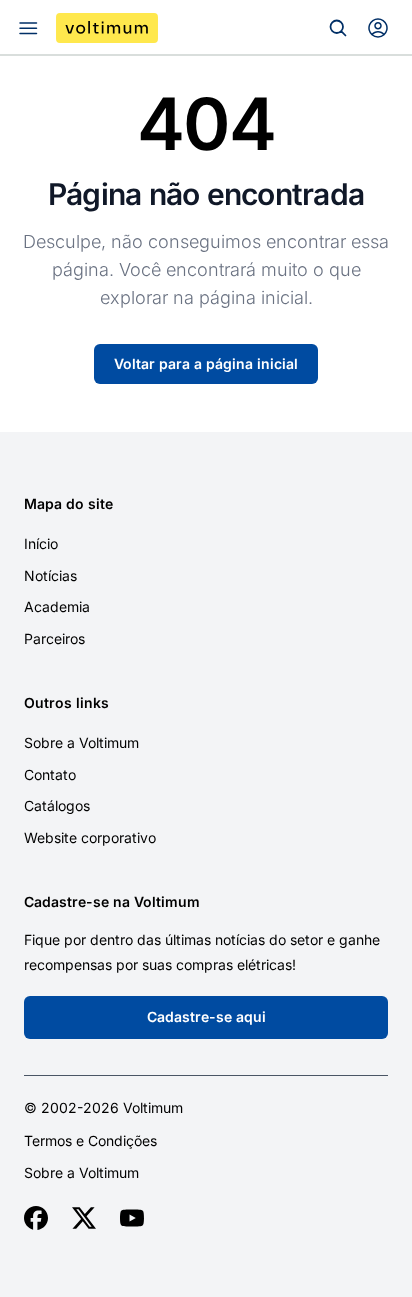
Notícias (50, 575)
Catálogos (57, 805)
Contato (50, 774)
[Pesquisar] (338, 28)
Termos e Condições (90, 1141)
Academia (57, 606)
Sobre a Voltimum (81, 742)
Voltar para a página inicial (206, 363)
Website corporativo (90, 837)
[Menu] (28, 28)
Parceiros (54, 638)
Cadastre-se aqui (206, 1016)
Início (41, 543)
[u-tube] (132, 1218)
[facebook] (36, 1218)
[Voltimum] (107, 28)
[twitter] (84, 1218)
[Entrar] (378, 28)
